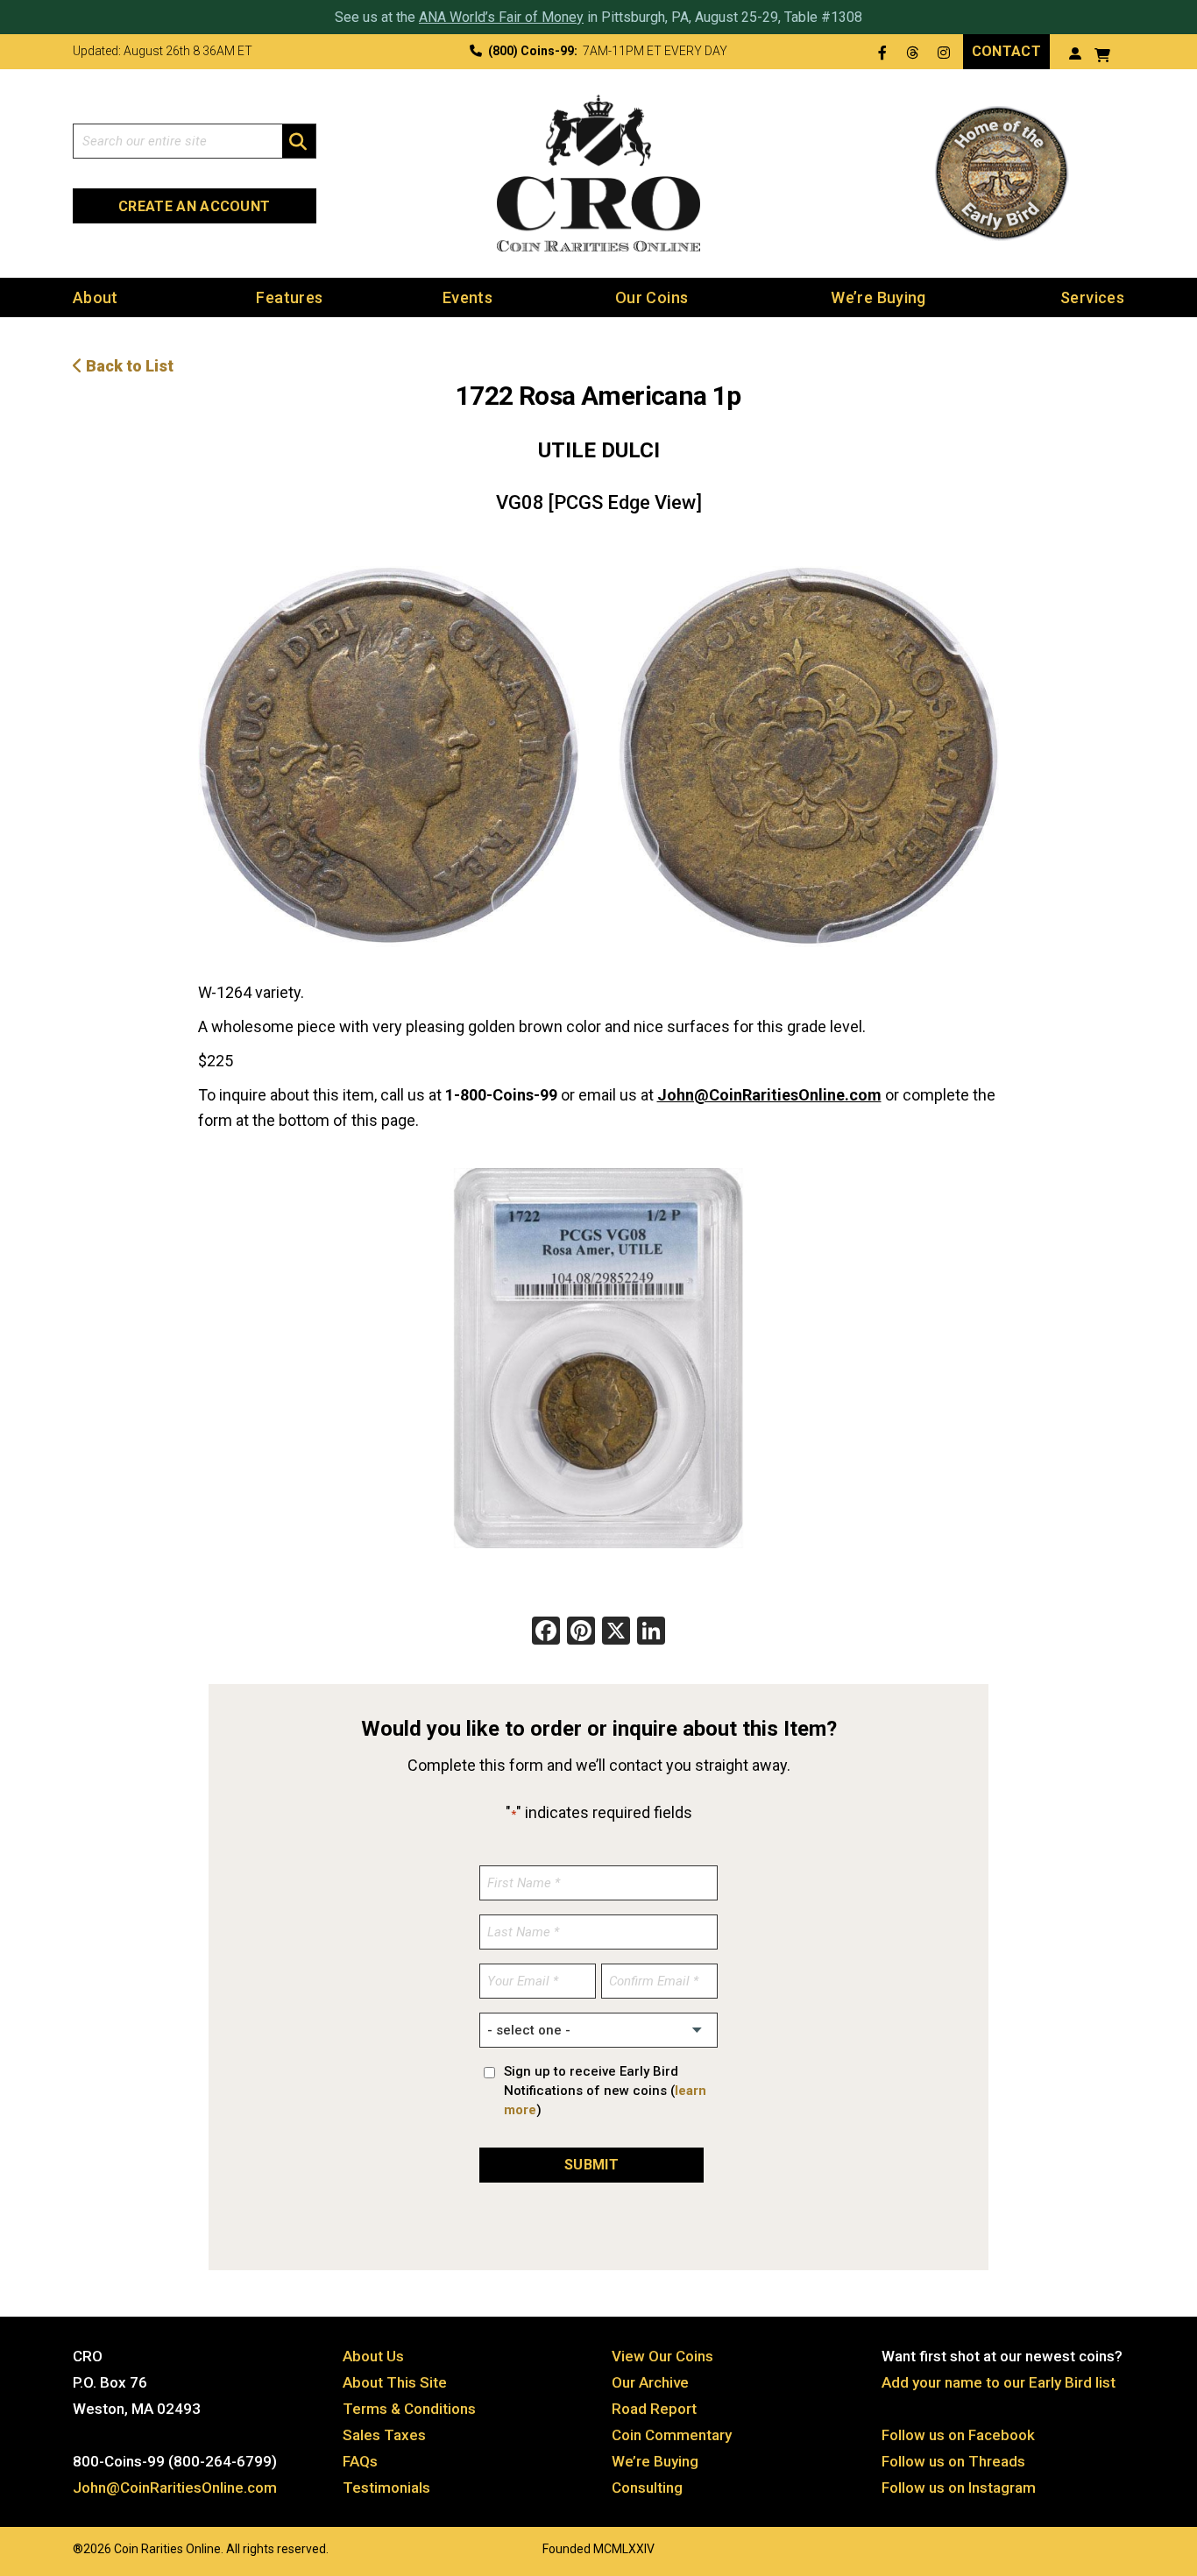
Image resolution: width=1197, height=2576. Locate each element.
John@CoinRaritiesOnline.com (769, 1095)
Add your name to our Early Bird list (999, 2382)
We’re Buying (878, 297)
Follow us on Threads (953, 2461)
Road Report (654, 2409)
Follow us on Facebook (958, 2435)
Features (289, 297)
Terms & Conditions (409, 2409)
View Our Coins (662, 2356)
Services (1092, 297)
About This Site (395, 2382)
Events (467, 297)
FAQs (360, 2461)
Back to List (128, 366)
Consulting (647, 2488)
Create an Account (194, 206)
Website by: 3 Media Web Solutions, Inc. (55, 2547)
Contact (1006, 51)
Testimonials (386, 2488)
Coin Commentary (672, 2435)
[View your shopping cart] (1102, 53)
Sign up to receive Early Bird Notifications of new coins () (605, 2091)
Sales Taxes (384, 2435)
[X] (616, 1633)
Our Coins (652, 297)
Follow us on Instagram (959, 2488)
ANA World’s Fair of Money (501, 17)
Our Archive (650, 2382)
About (96, 297)
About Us (373, 2356)
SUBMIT (591, 2165)
